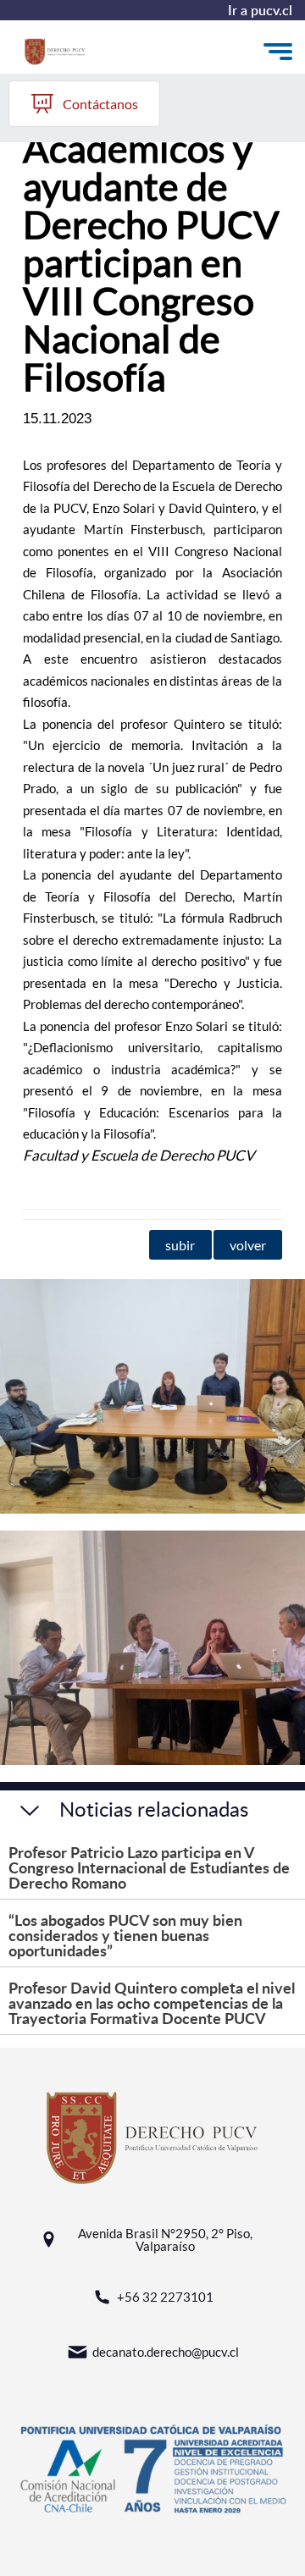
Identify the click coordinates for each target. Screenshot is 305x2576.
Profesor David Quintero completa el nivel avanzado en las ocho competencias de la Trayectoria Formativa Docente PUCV (152, 2002)
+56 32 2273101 (165, 2297)
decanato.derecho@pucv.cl (166, 2352)
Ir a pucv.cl (260, 10)
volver (248, 1245)
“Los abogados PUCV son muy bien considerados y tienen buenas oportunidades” (125, 1935)
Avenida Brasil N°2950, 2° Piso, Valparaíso (165, 2240)
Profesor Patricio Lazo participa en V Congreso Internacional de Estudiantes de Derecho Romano (149, 1867)
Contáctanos (100, 104)
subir (180, 1245)
